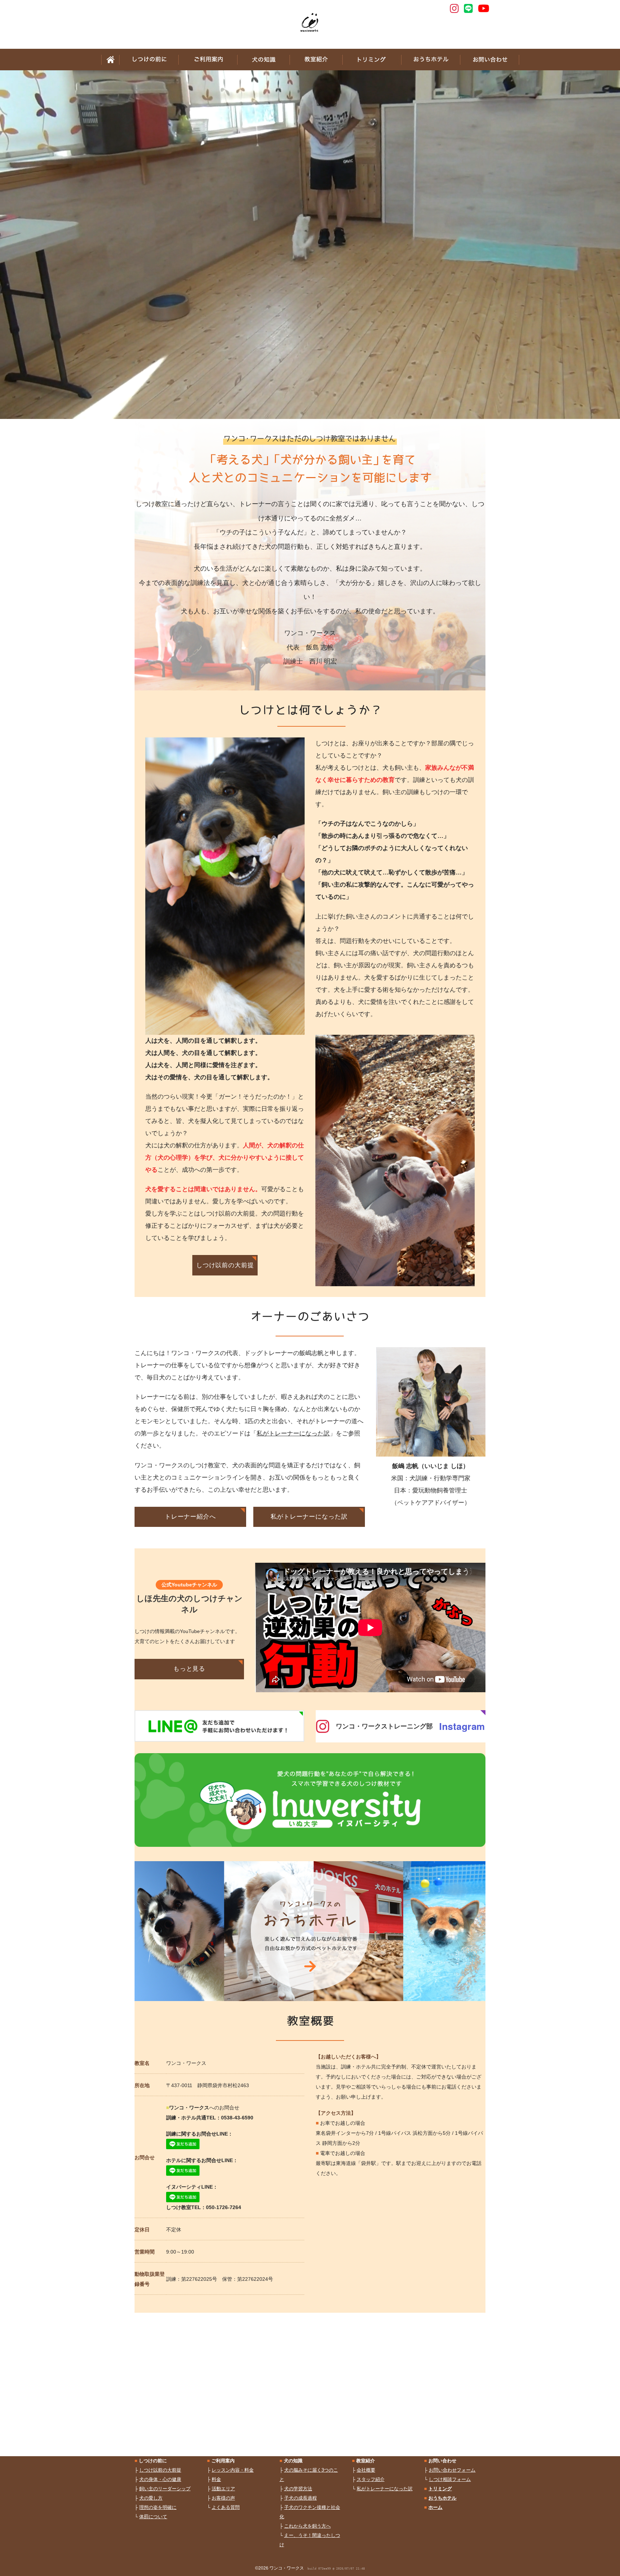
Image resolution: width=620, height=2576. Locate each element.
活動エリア (223, 2489)
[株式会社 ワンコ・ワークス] (310, 23)
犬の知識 (263, 60)
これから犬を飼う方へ (307, 2526)
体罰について (153, 2517)
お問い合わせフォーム (452, 2470)
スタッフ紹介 (371, 2479)
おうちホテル (431, 60)
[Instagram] (454, 8)
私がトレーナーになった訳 (293, 1433)
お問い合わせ (490, 60)
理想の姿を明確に (158, 2507)
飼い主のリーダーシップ (165, 2489)
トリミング (372, 60)
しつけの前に (149, 60)
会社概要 (366, 2470)
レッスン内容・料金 (233, 2470)
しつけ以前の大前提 (160, 2470)
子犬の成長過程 (300, 2498)
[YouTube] (484, 8)
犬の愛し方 (151, 2498)
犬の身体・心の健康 (160, 2479)
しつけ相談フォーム (450, 2479)
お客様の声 (223, 2498)
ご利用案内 (208, 60)
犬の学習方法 (298, 2489)
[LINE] (468, 8)
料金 (216, 2479)
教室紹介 (316, 60)
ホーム (110, 60)
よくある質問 (226, 2507)
